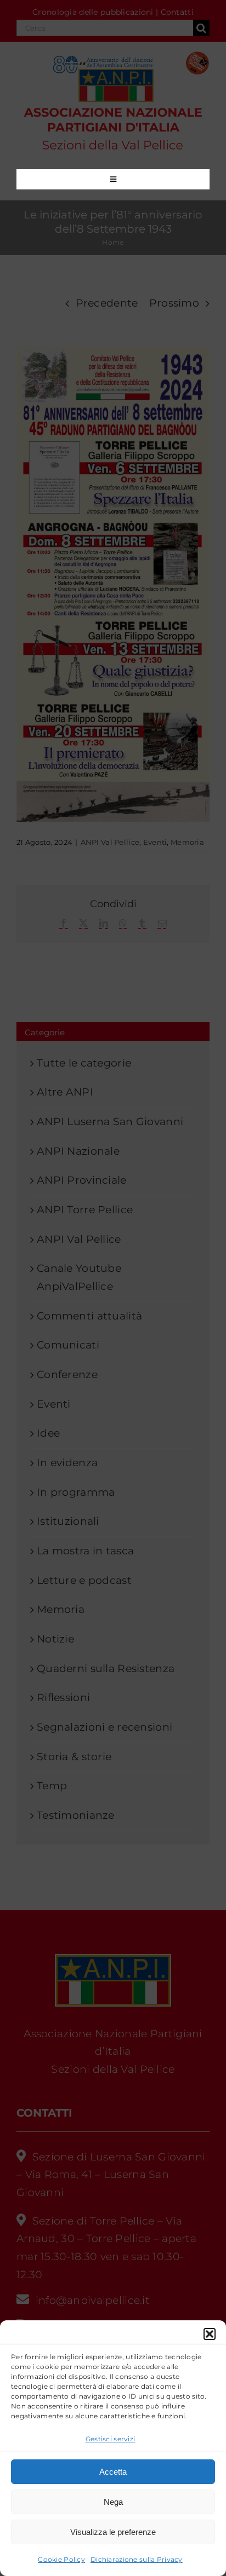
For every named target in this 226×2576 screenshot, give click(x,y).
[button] (210, 2334)
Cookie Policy (61, 2559)
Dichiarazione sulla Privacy (137, 2559)
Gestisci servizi (111, 2439)
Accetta (113, 2472)
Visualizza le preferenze (113, 2532)
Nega (113, 2502)
